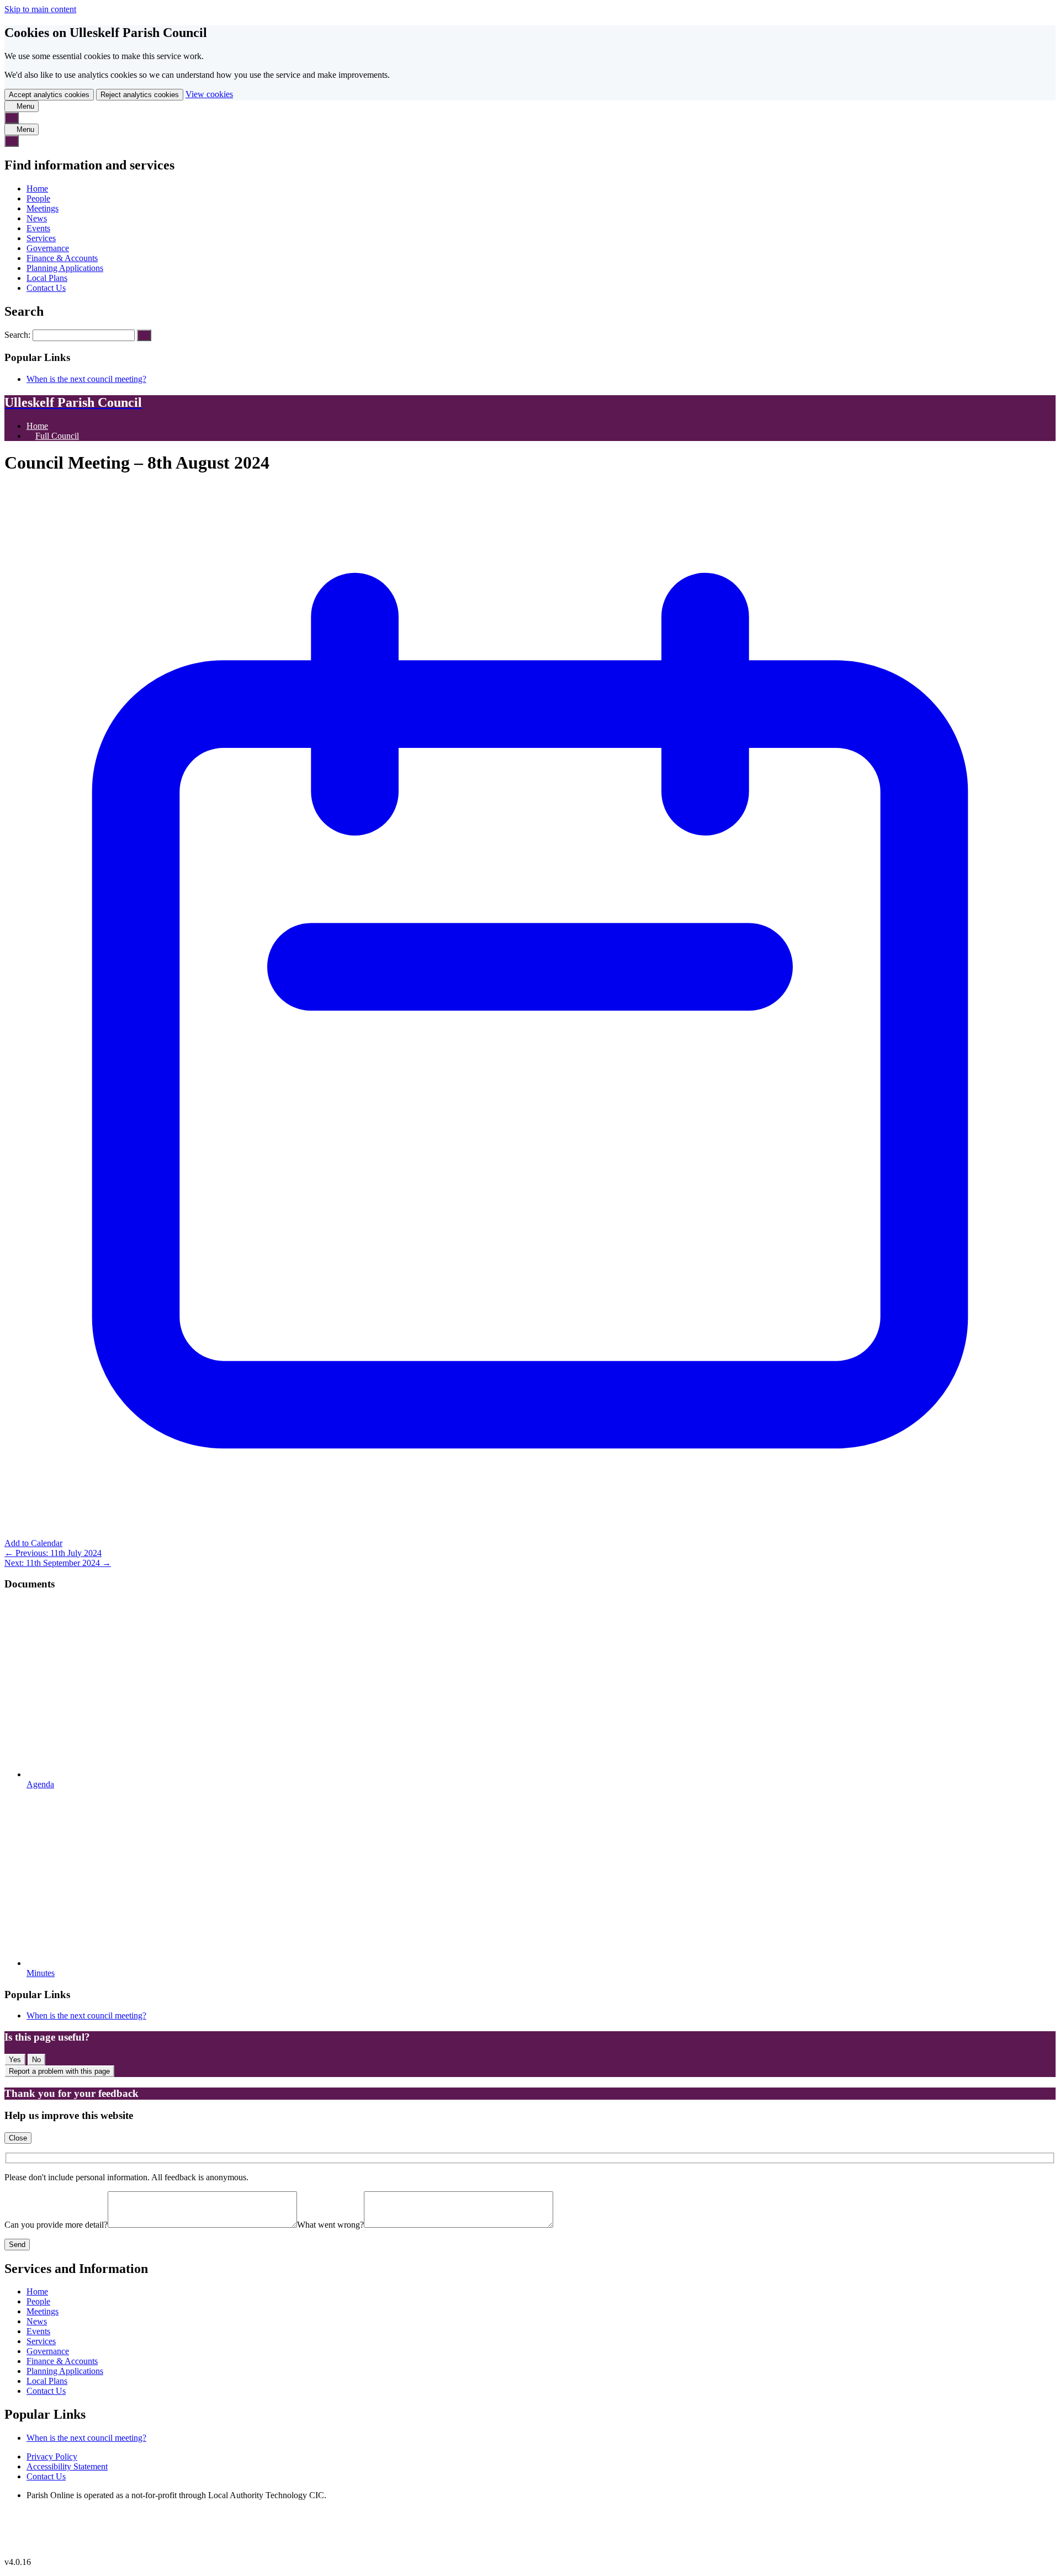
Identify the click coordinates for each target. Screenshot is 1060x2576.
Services (41, 238)
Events (38, 228)
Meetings (43, 208)
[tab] (22, 106)
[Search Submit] (144, 335)
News (37, 218)
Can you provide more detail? (56, 2225)
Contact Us (46, 288)
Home (37, 188)
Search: (18, 335)
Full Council (57, 436)
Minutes (41, 1973)
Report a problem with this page (59, 2071)
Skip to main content (40, 9)
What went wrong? (330, 2225)
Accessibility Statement (67, 2466)
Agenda (40, 1784)
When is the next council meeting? (86, 379)
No (36, 2060)
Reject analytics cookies (140, 95)
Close (18, 2138)
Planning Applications (65, 268)
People (38, 198)
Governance (48, 248)
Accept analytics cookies (49, 95)
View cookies (209, 94)
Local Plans (47, 278)
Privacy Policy (52, 2457)
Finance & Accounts (62, 258)
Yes (15, 2060)
